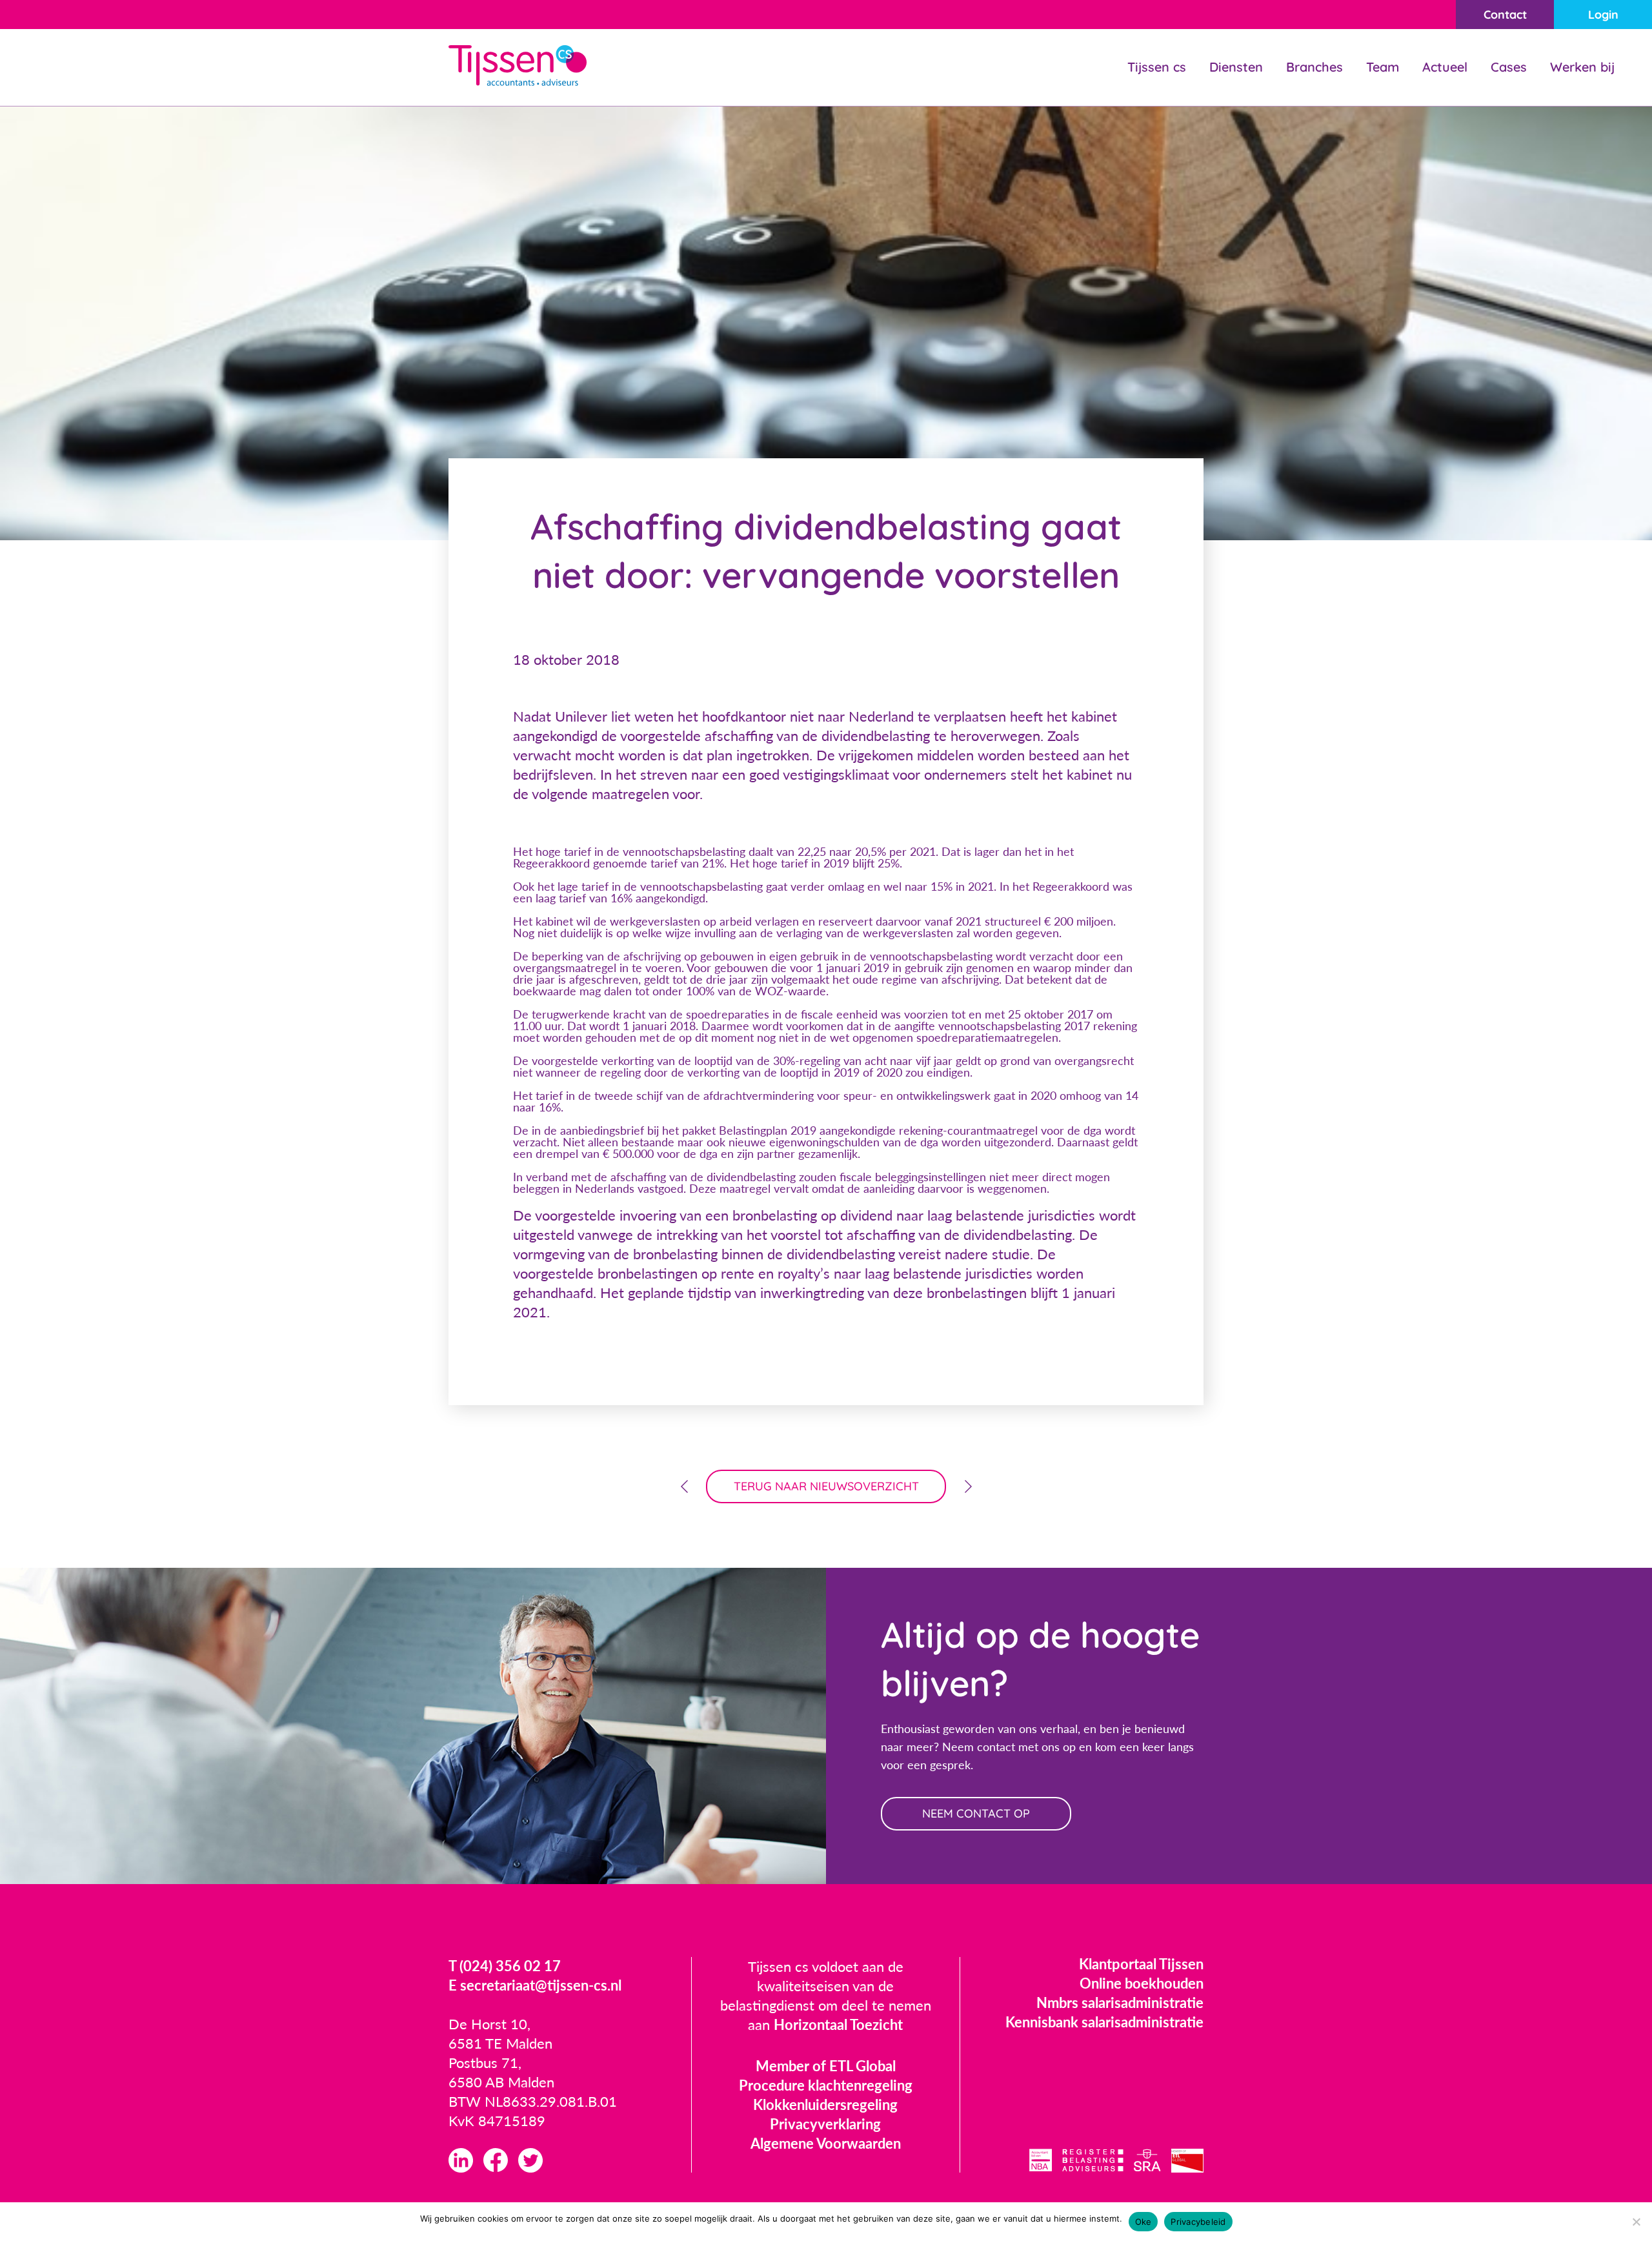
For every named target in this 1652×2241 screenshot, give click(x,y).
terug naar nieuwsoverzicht (826, 1486)
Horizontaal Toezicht (838, 2024)
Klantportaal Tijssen (1141, 1964)
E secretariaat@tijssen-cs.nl (535, 1985)
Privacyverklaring (825, 2124)
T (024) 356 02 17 (505, 1966)
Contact (1505, 15)
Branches (1315, 67)
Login (1603, 15)
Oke (1143, 2222)
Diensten (1236, 67)
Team (1383, 67)
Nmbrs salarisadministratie (1120, 2003)
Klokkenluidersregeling (825, 2104)
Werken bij (1582, 67)
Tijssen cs (1157, 67)
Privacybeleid (1198, 2222)
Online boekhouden (1142, 1983)
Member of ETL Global (826, 2066)
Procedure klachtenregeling (826, 2085)
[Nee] (1636, 2222)
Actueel (1445, 67)
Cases (1509, 67)
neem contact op (976, 1813)
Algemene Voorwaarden (826, 2143)
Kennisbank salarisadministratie (1104, 2022)
